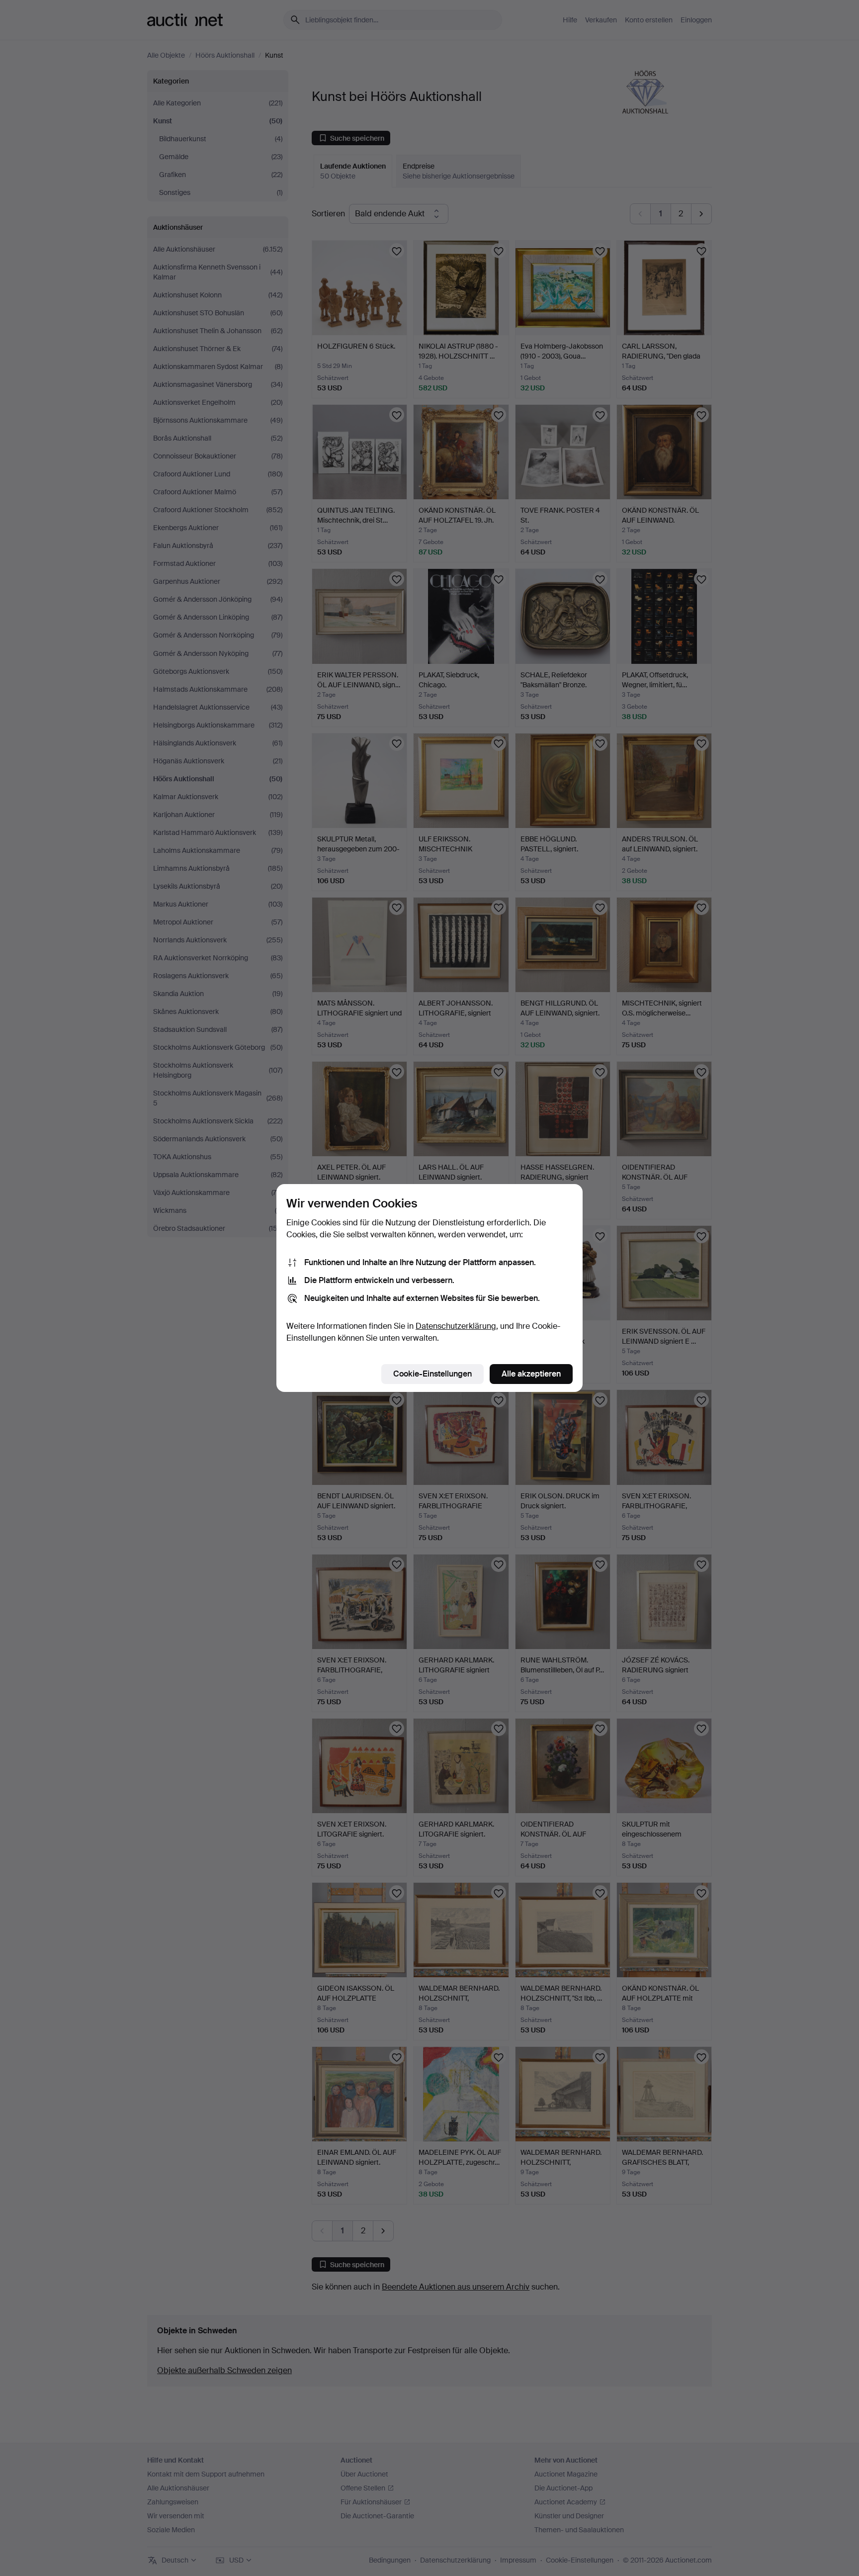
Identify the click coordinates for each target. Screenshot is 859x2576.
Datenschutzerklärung (456, 1326)
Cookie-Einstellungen (432, 1374)
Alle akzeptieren (531, 1374)
